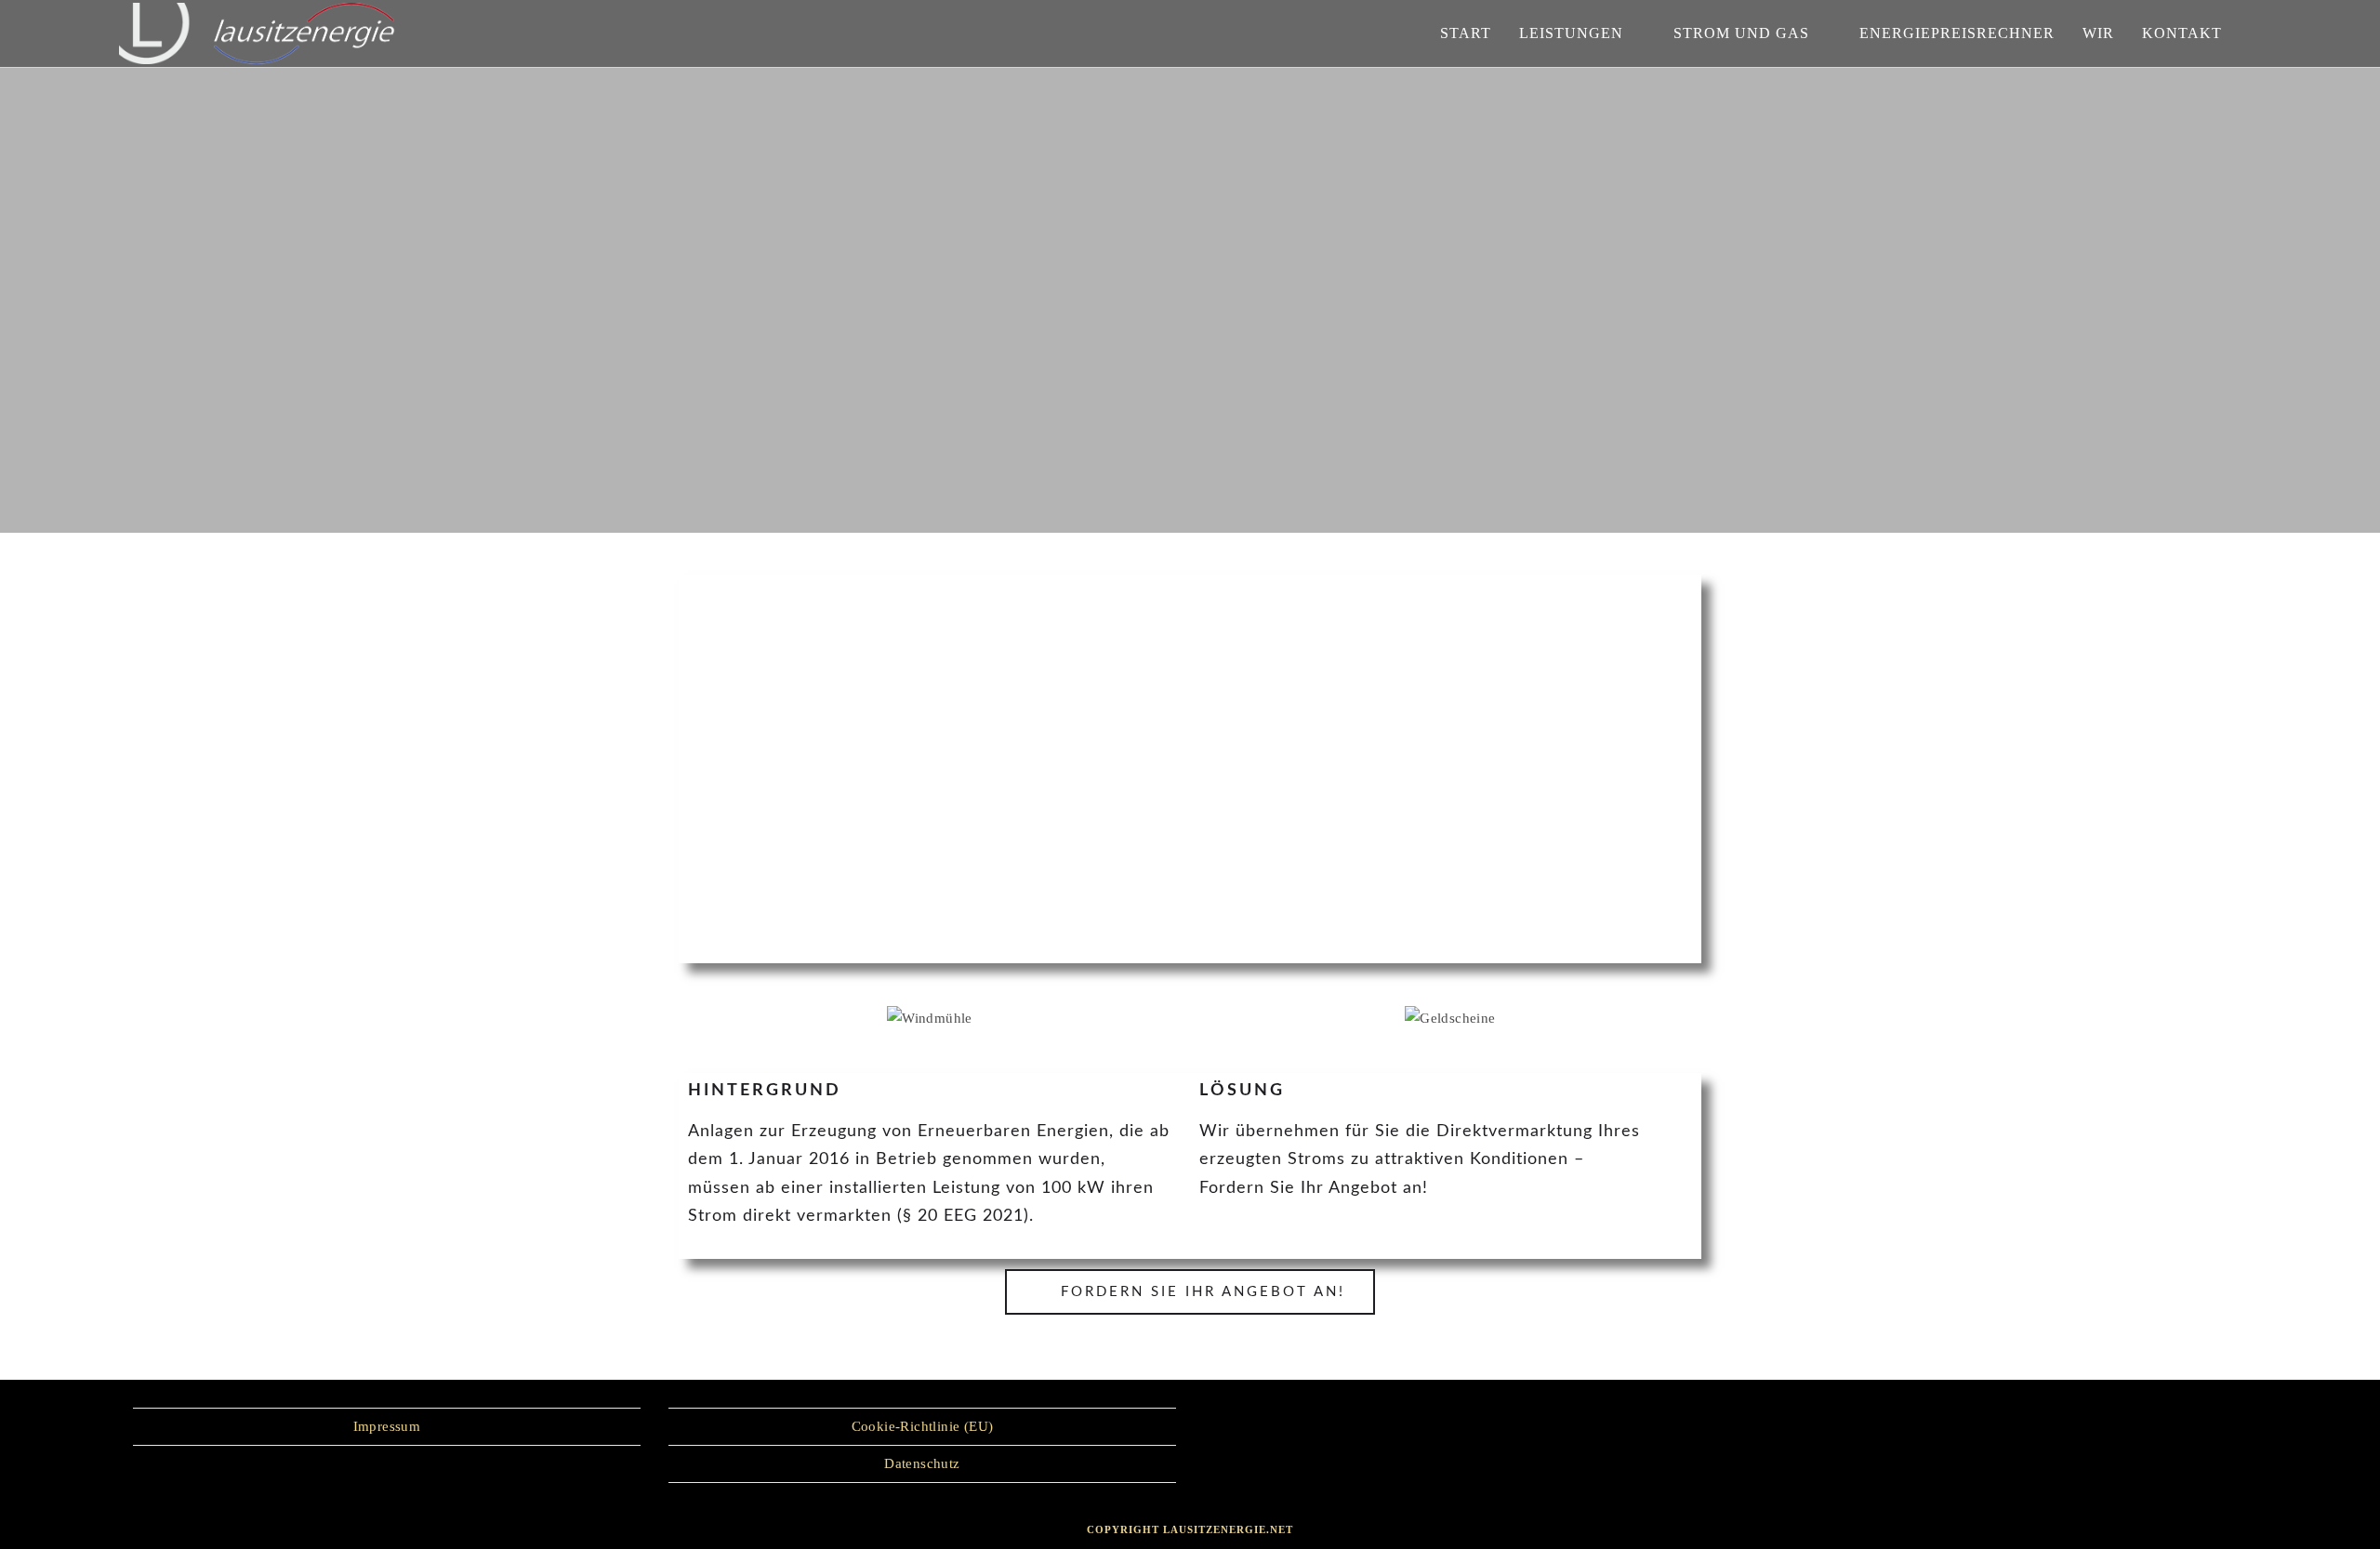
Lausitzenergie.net (1228, 1529)
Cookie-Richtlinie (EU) (923, 1426)
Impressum (387, 1426)
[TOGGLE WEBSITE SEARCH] (2255, 33)
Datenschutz (922, 1463)
